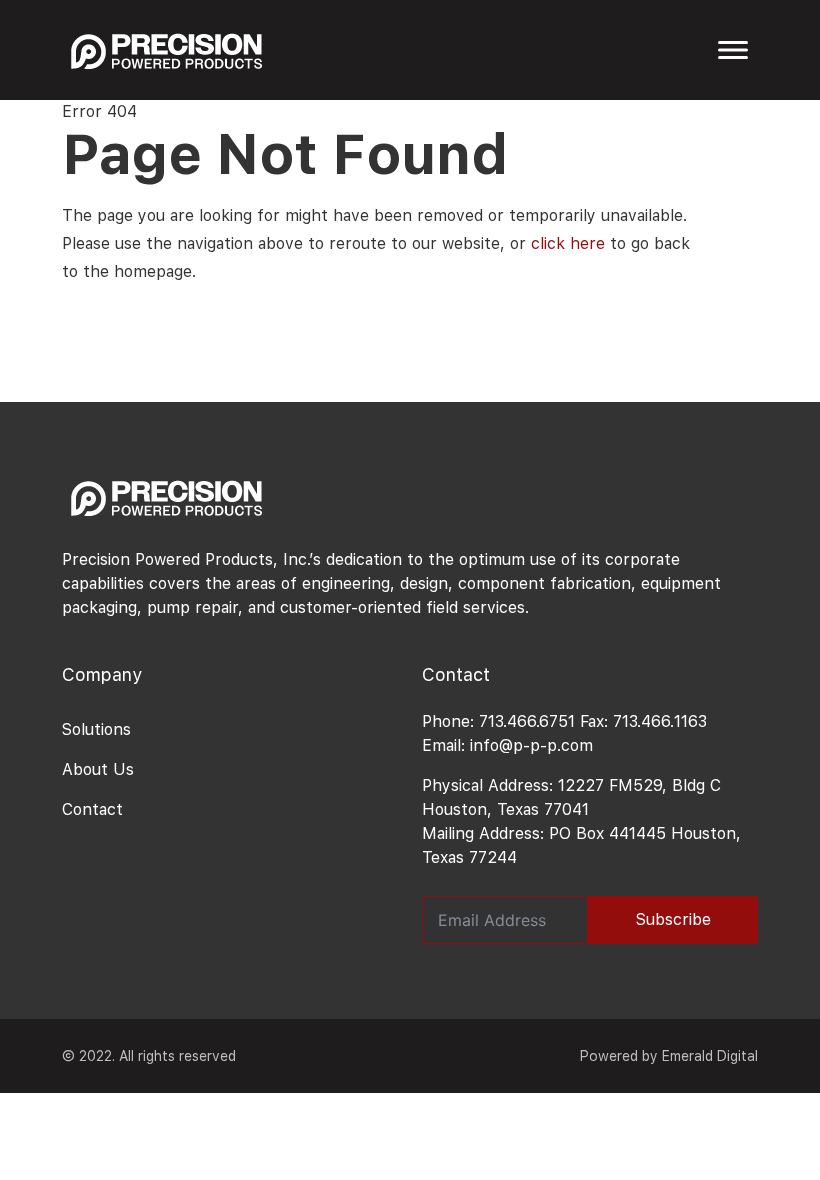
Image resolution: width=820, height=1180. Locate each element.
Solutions (96, 729)
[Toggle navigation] (733, 50)
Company (102, 674)
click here (568, 243)
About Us (98, 769)
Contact (92, 809)
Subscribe (673, 919)
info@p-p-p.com (531, 745)
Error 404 (99, 111)
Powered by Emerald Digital (669, 1056)
